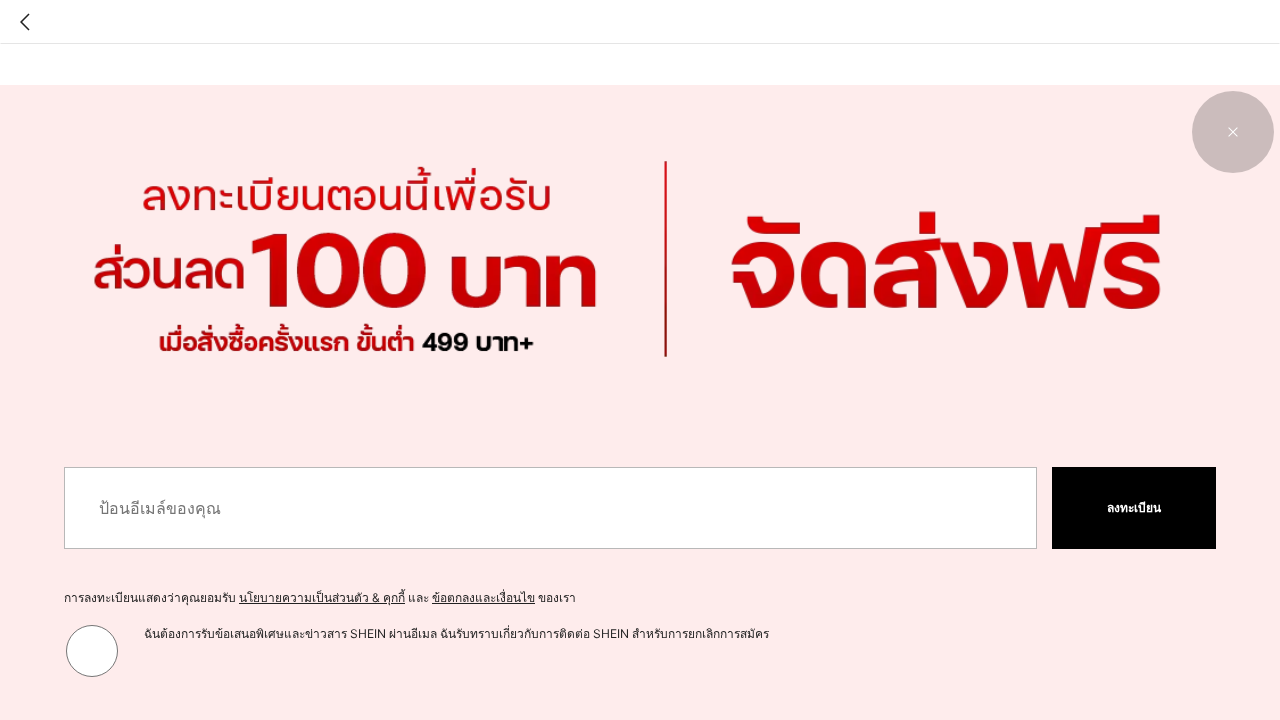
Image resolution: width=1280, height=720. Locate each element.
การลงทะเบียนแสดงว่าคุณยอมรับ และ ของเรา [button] (320, 597)
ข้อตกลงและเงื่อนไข (483, 597)
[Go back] (25, 22)
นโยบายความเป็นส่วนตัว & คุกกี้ (322, 597)
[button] (1233, 132)
